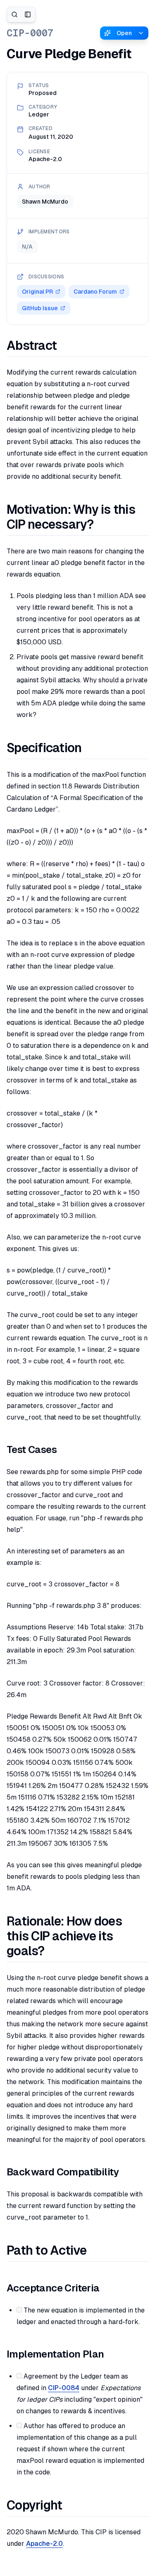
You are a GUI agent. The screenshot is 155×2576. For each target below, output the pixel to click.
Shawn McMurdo (45, 202)
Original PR (37, 292)
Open (124, 33)
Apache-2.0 (44, 2544)
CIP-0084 (64, 2388)
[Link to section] (65, 346)
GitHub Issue (40, 308)
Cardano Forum (95, 292)
